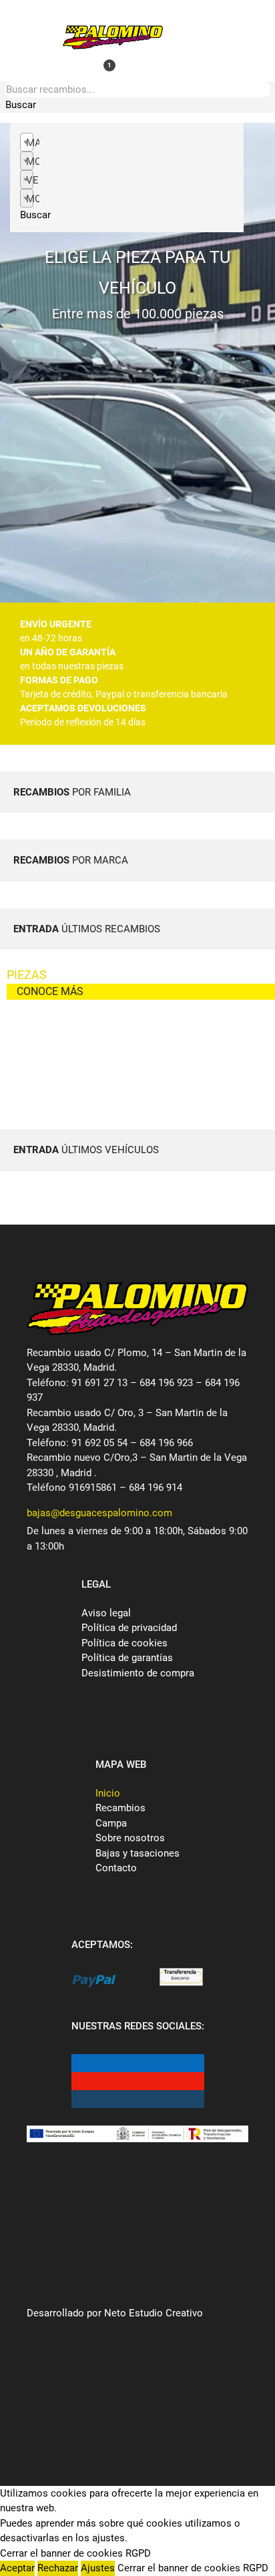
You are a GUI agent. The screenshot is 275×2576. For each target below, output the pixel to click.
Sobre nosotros (130, 1838)
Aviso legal (106, 1613)
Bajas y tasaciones (137, 1853)
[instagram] (81, 2099)
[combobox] (27, 142)
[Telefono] (111, 14)
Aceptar (17, 2568)
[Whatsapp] (89, 65)
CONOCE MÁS (50, 991)
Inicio (108, 1793)
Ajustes (98, 2568)
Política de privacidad (129, 1628)
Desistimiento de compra (138, 1673)
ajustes (108, 2538)
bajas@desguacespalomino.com (99, 1513)
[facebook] (81, 2063)
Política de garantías (127, 1658)
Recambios (120, 1808)
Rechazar (58, 2568)
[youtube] (81, 2081)
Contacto (116, 1868)
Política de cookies (124, 1643)
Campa (111, 1823)
